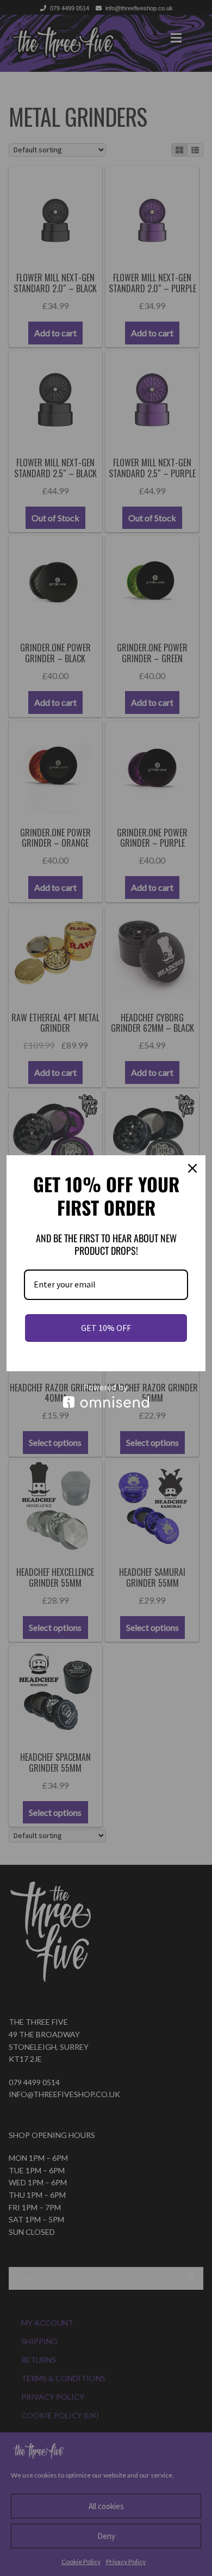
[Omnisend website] (106, 1396)
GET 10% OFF (106, 1328)
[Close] (192, 1168)
